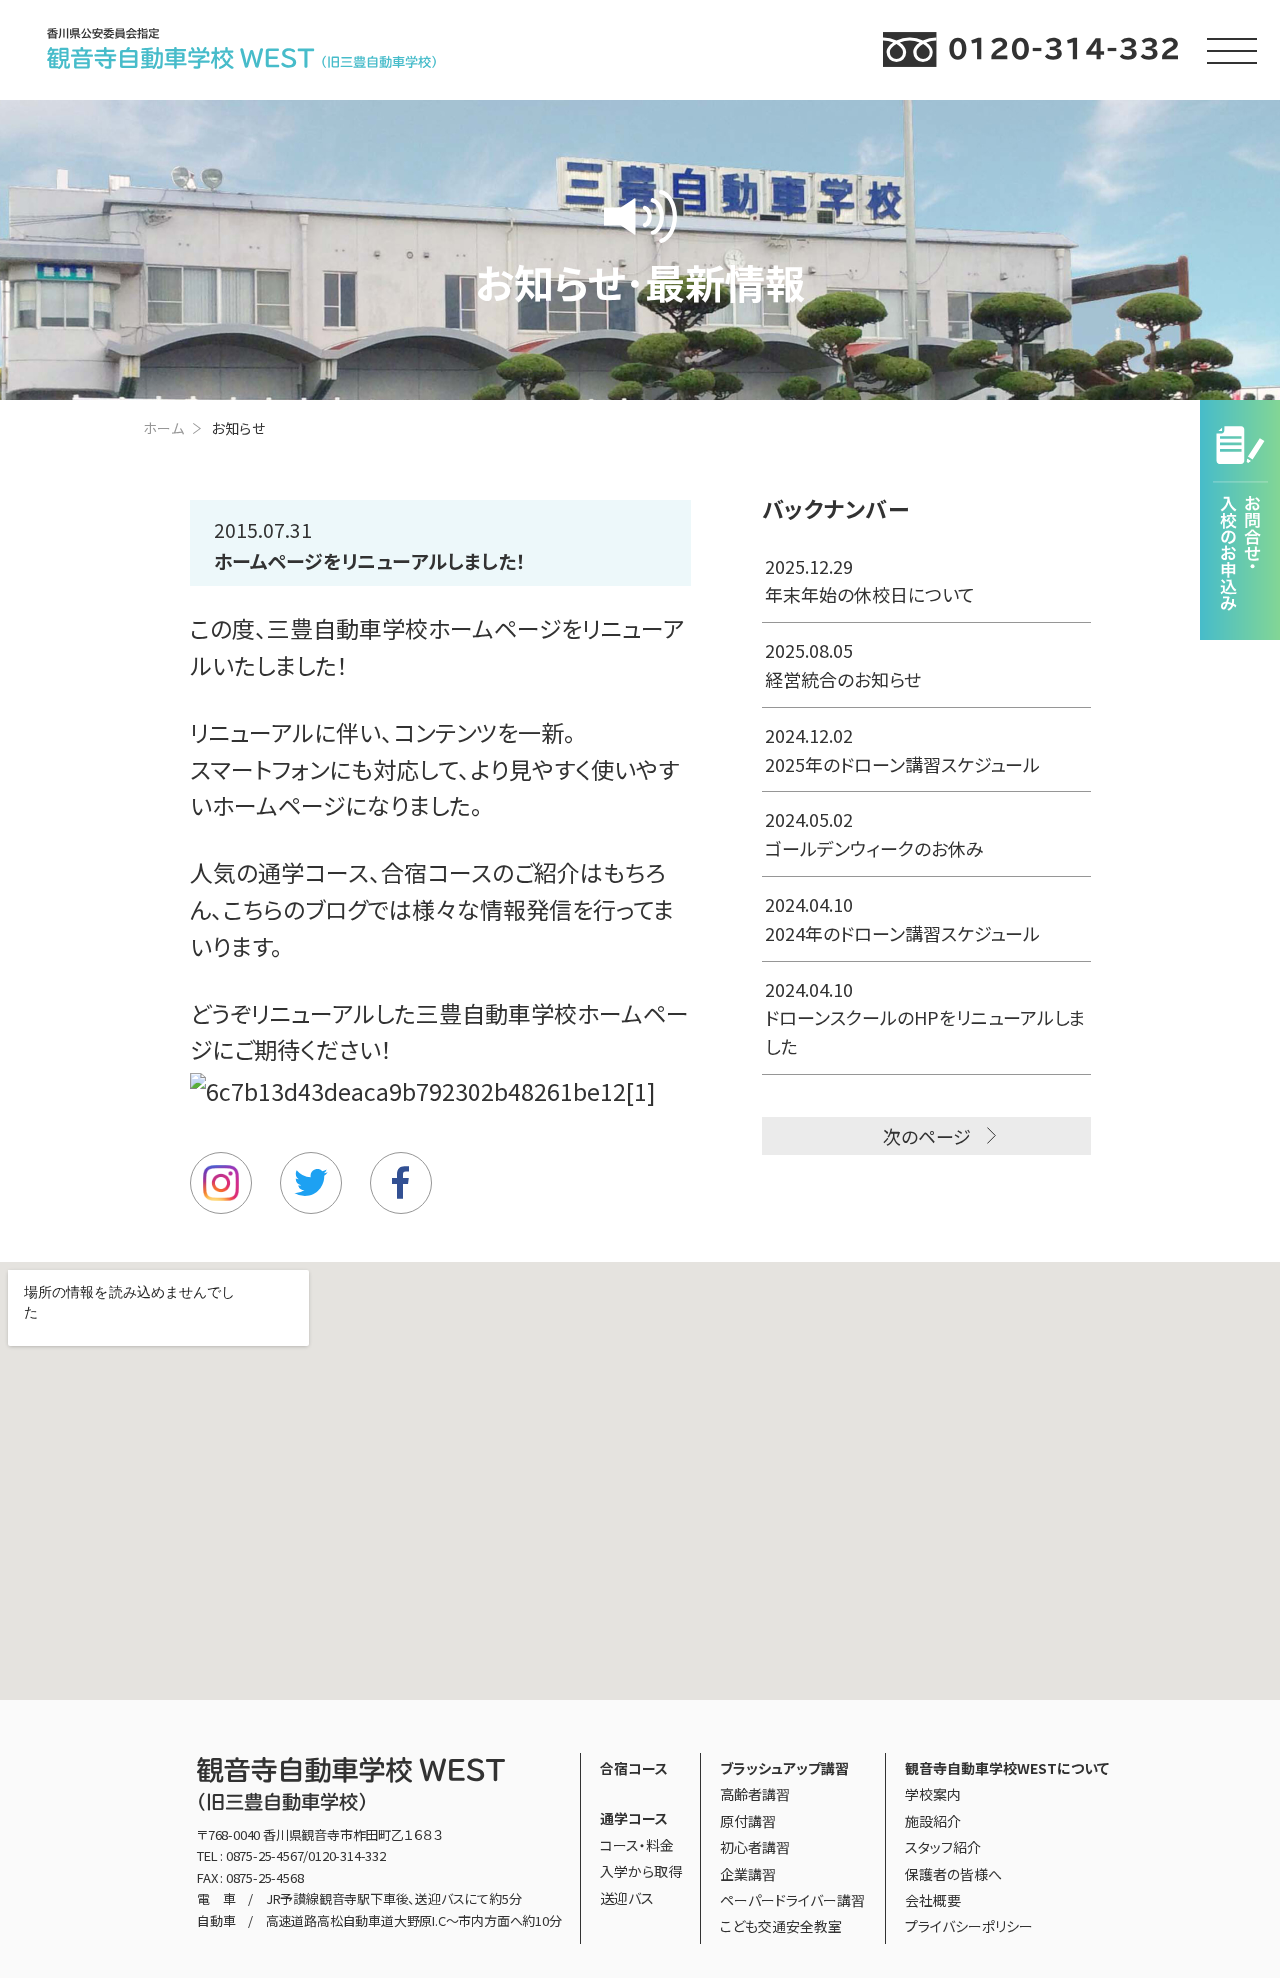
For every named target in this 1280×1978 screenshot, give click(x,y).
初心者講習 (755, 1847)
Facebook (401, 1183)
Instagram (221, 1183)
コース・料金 (637, 1845)
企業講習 (748, 1874)
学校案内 (933, 1794)
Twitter (311, 1183)
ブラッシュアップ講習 (784, 1768)
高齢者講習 (755, 1794)
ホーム (163, 428)
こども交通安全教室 (781, 1926)
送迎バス (627, 1898)
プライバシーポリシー (969, 1926)
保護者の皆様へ (953, 1874)
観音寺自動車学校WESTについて (1007, 1768)
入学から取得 (641, 1871)
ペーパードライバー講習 (792, 1900)
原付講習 (748, 1821)
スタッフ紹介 (943, 1847)
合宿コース (436, 872)
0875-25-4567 (265, 1855)
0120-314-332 (347, 1855)
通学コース (313, 872)
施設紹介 (933, 1821)
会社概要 (933, 1900)
